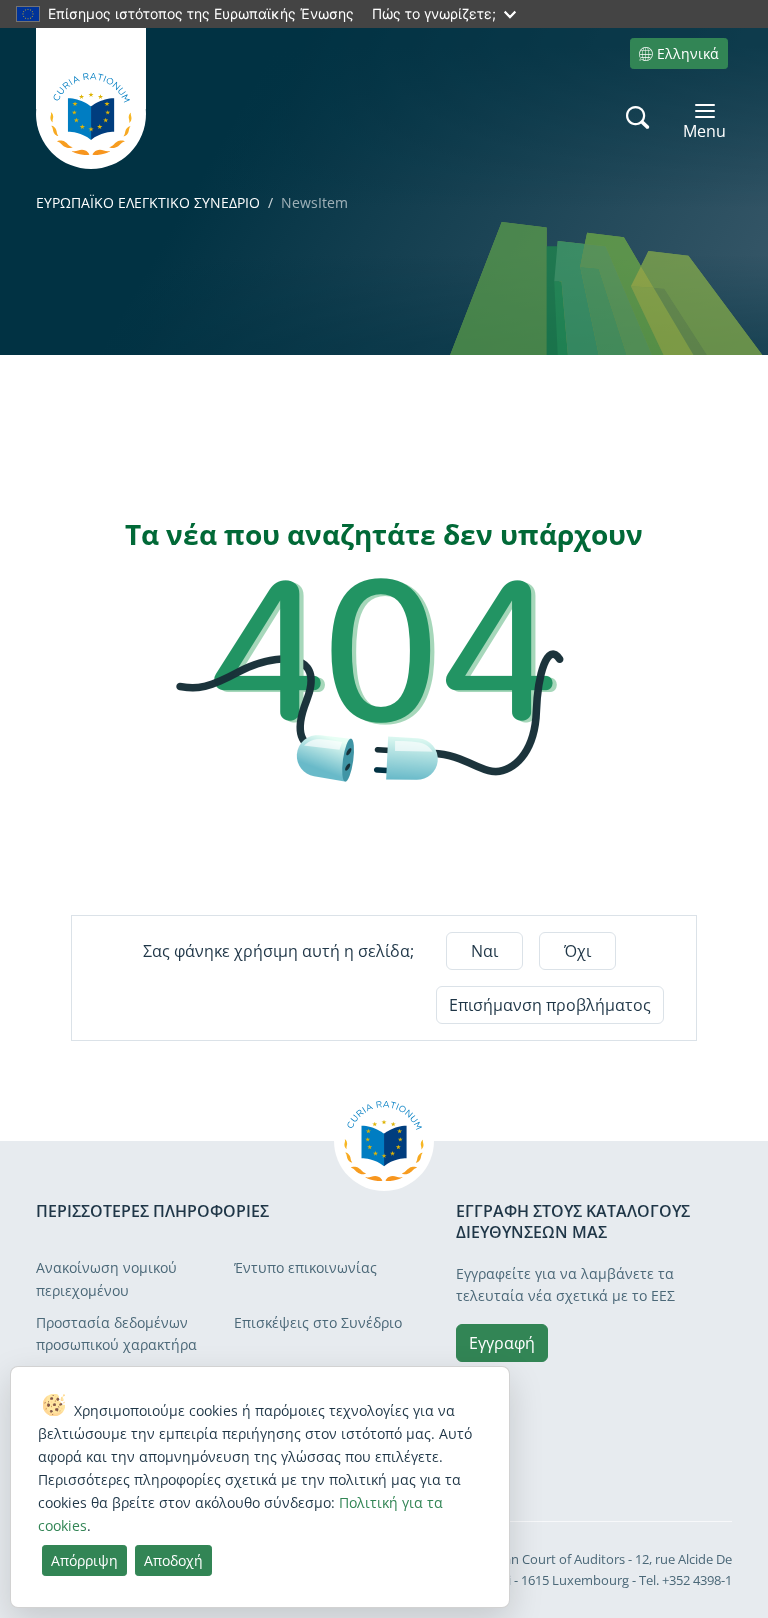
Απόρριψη (84, 1560)
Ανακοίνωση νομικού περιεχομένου (106, 1278)
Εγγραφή (502, 1343)
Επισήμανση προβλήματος (550, 1005)
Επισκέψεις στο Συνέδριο (318, 1322)
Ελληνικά (688, 53)
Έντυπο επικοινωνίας (305, 1267)
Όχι (577, 951)
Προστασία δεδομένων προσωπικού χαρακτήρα (116, 1333)
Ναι (484, 951)
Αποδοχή (173, 1560)
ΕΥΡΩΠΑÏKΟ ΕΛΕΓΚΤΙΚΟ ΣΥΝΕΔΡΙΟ (148, 202)
